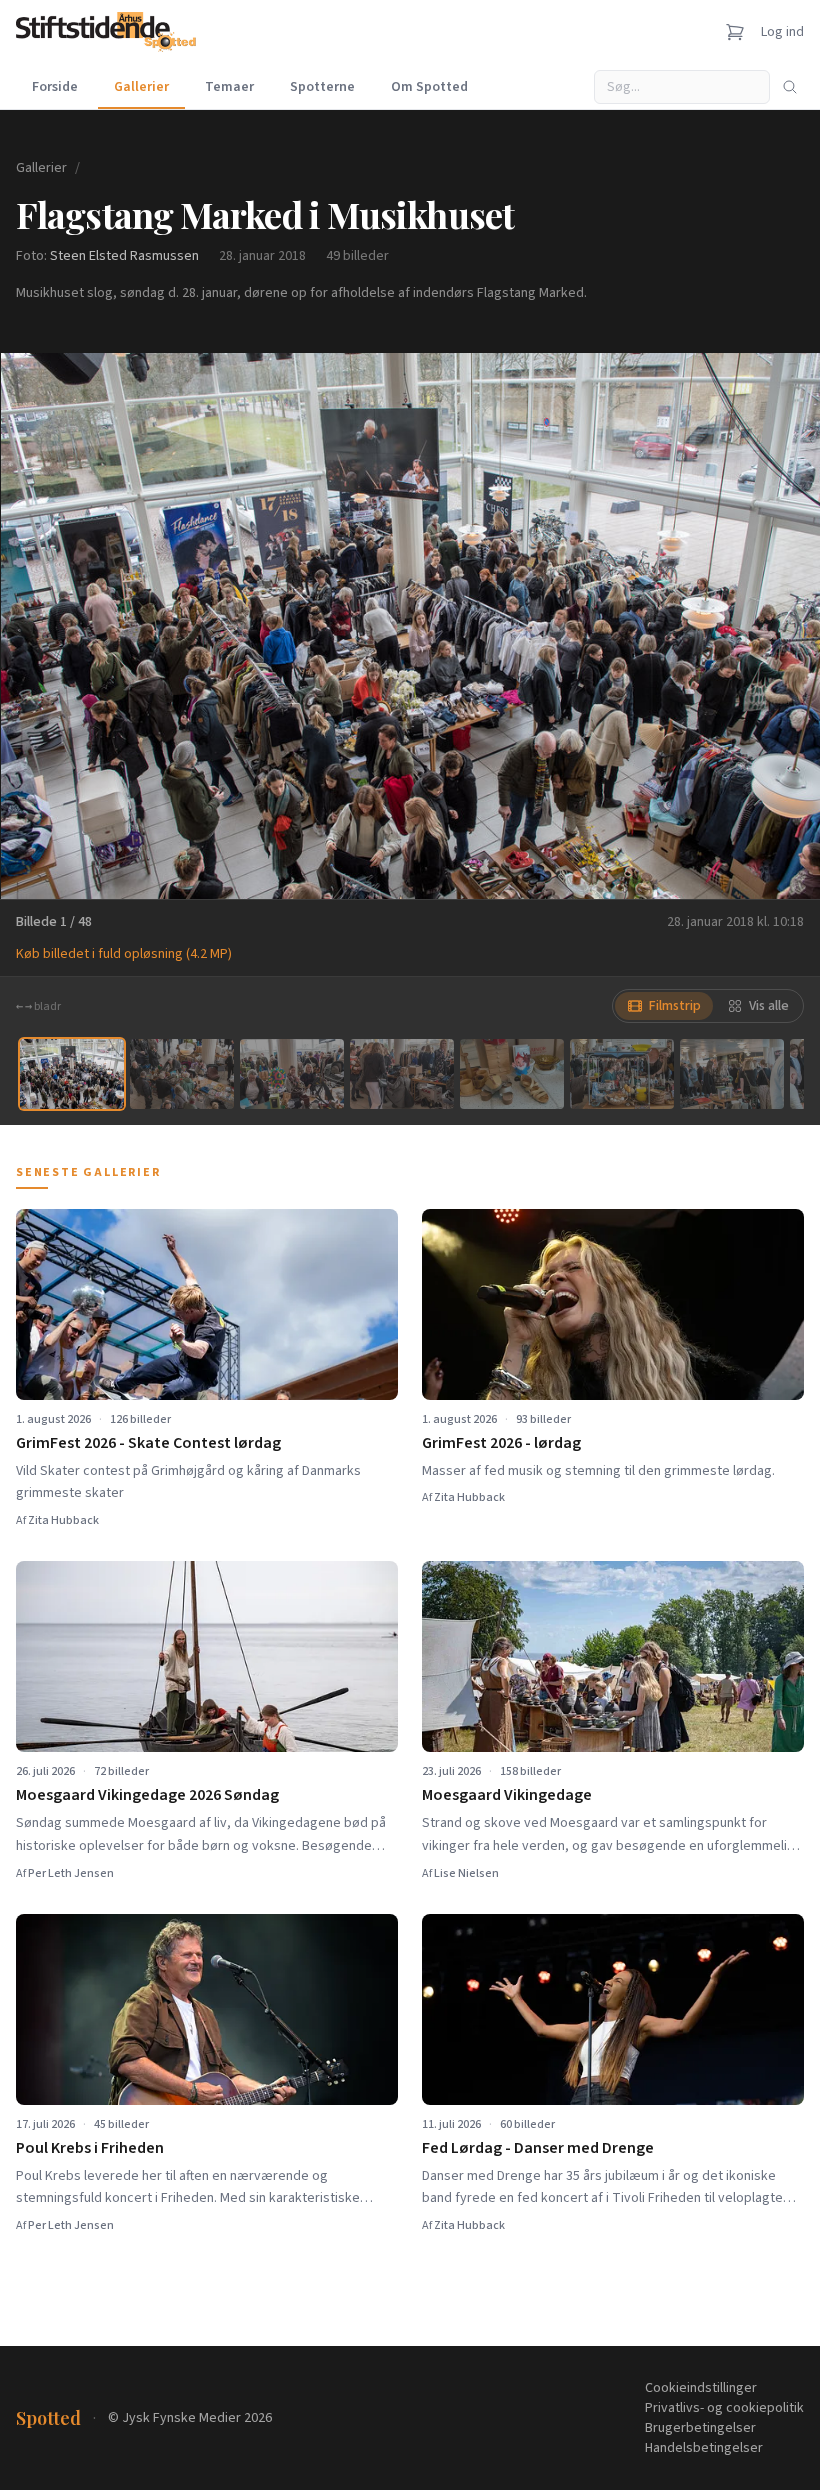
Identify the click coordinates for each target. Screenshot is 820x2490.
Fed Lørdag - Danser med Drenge (538, 2148)
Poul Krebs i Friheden (90, 2148)
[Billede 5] (512, 1073)
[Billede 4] (402, 1073)
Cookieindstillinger (701, 2388)
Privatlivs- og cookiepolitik (724, 2408)
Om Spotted (429, 87)
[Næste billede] (780, 626)
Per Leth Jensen (71, 1873)
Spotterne (322, 87)
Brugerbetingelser (700, 2428)
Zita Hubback (63, 1520)
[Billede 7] (732, 1073)
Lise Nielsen (466, 1873)
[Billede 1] (72, 1073)
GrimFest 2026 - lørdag (501, 1443)
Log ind (782, 32)
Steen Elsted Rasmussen (124, 256)
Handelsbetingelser (704, 2448)
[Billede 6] (622, 1073)
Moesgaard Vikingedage (507, 1795)
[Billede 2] (182, 1073)
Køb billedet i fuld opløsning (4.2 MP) (124, 954)
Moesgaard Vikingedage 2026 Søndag (147, 1795)
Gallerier (141, 87)
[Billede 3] (292, 1073)
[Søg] (790, 87)
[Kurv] (735, 32)
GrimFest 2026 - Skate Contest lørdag (148, 1443)
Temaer (229, 87)
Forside (55, 87)
